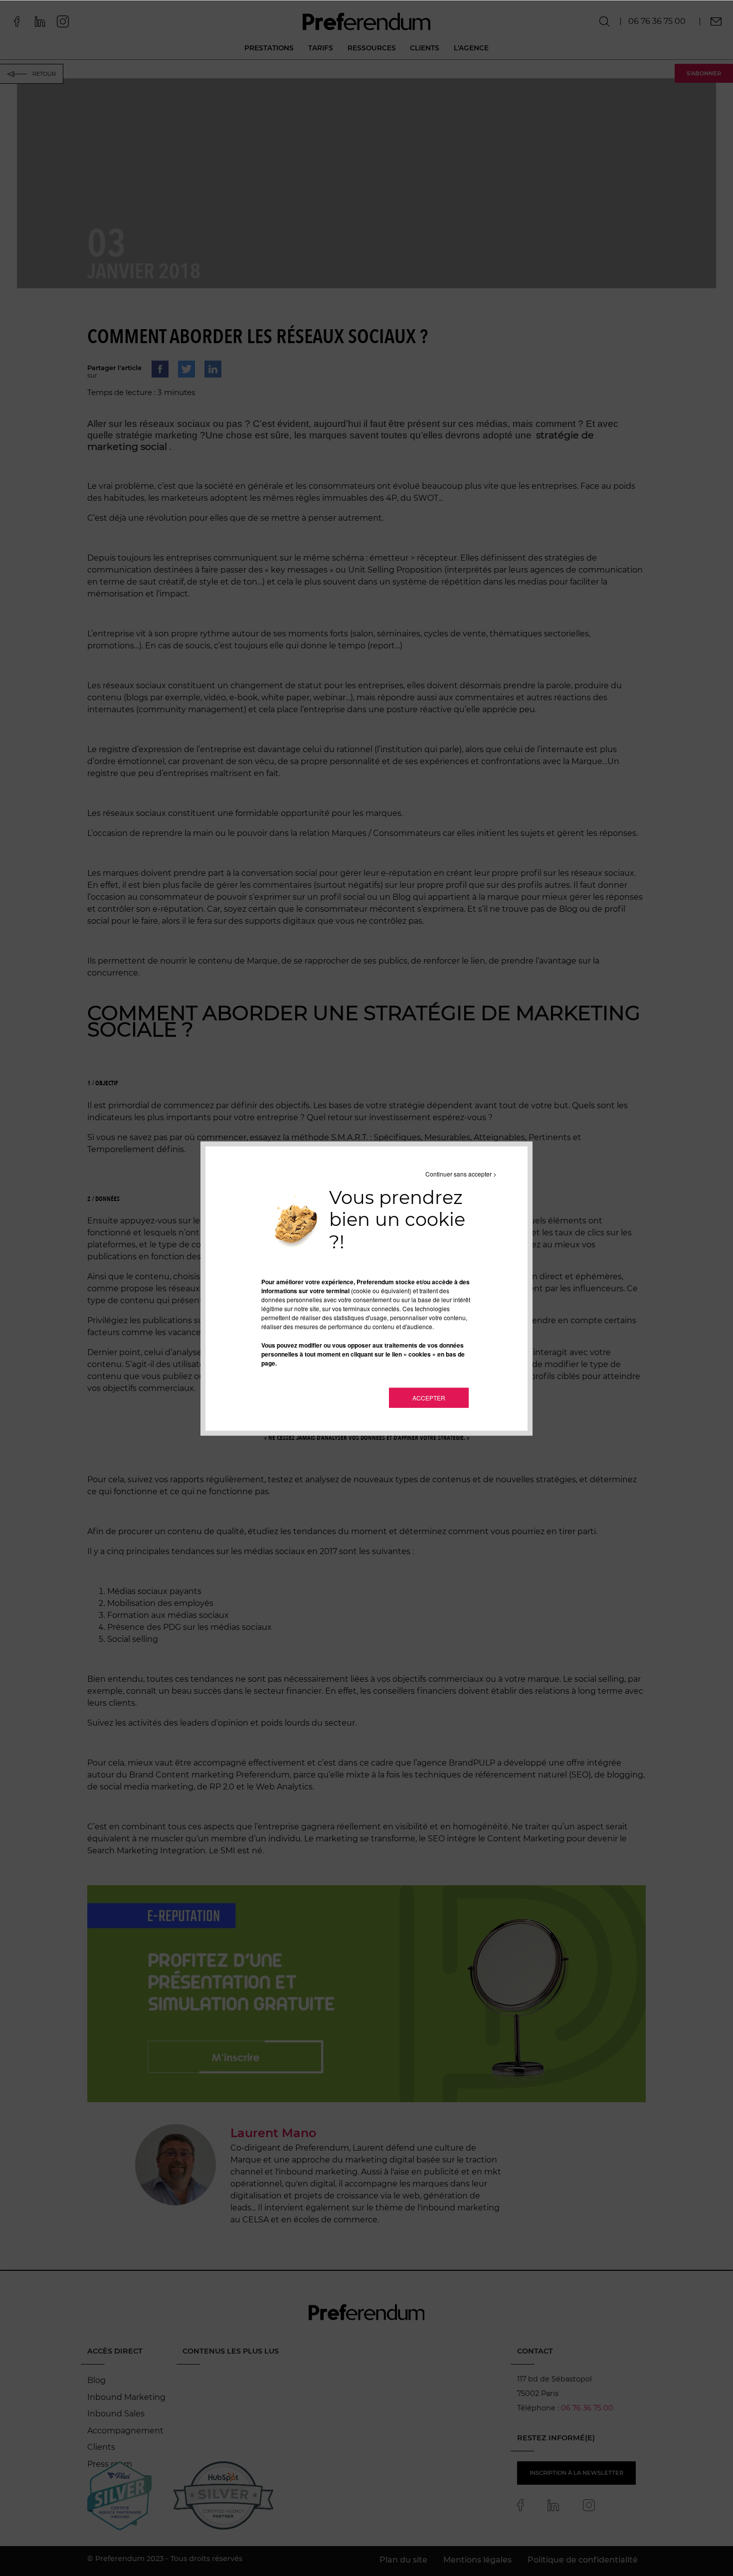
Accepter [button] (429, 1398)
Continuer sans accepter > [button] (461, 1173)
